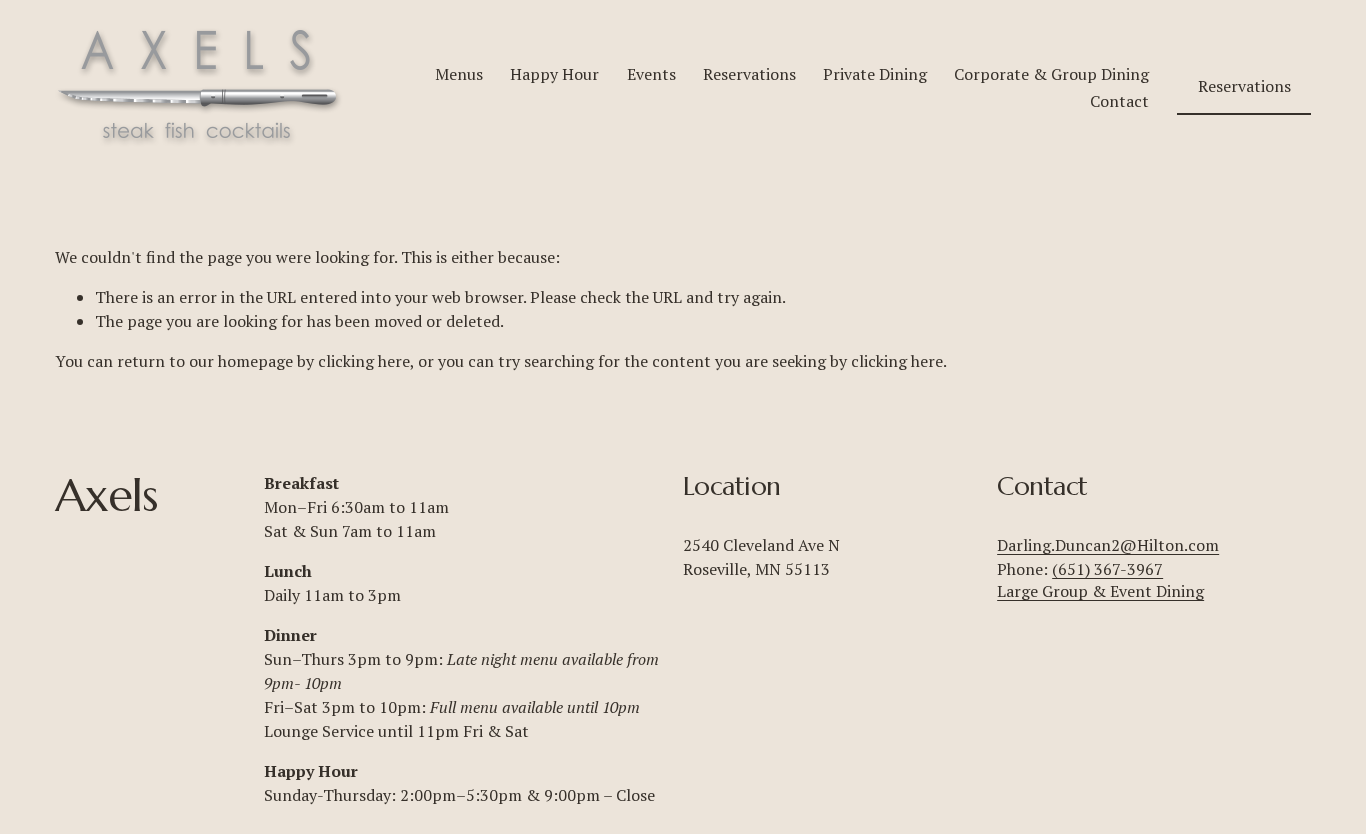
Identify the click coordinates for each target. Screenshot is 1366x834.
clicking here (364, 361)
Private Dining (875, 74)
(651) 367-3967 (1107, 569)
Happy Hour (554, 74)
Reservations (749, 74)
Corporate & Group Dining (1051, 74)
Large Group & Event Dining (1100, 591)
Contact (1119, 101)
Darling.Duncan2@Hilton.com (1108, 545)
